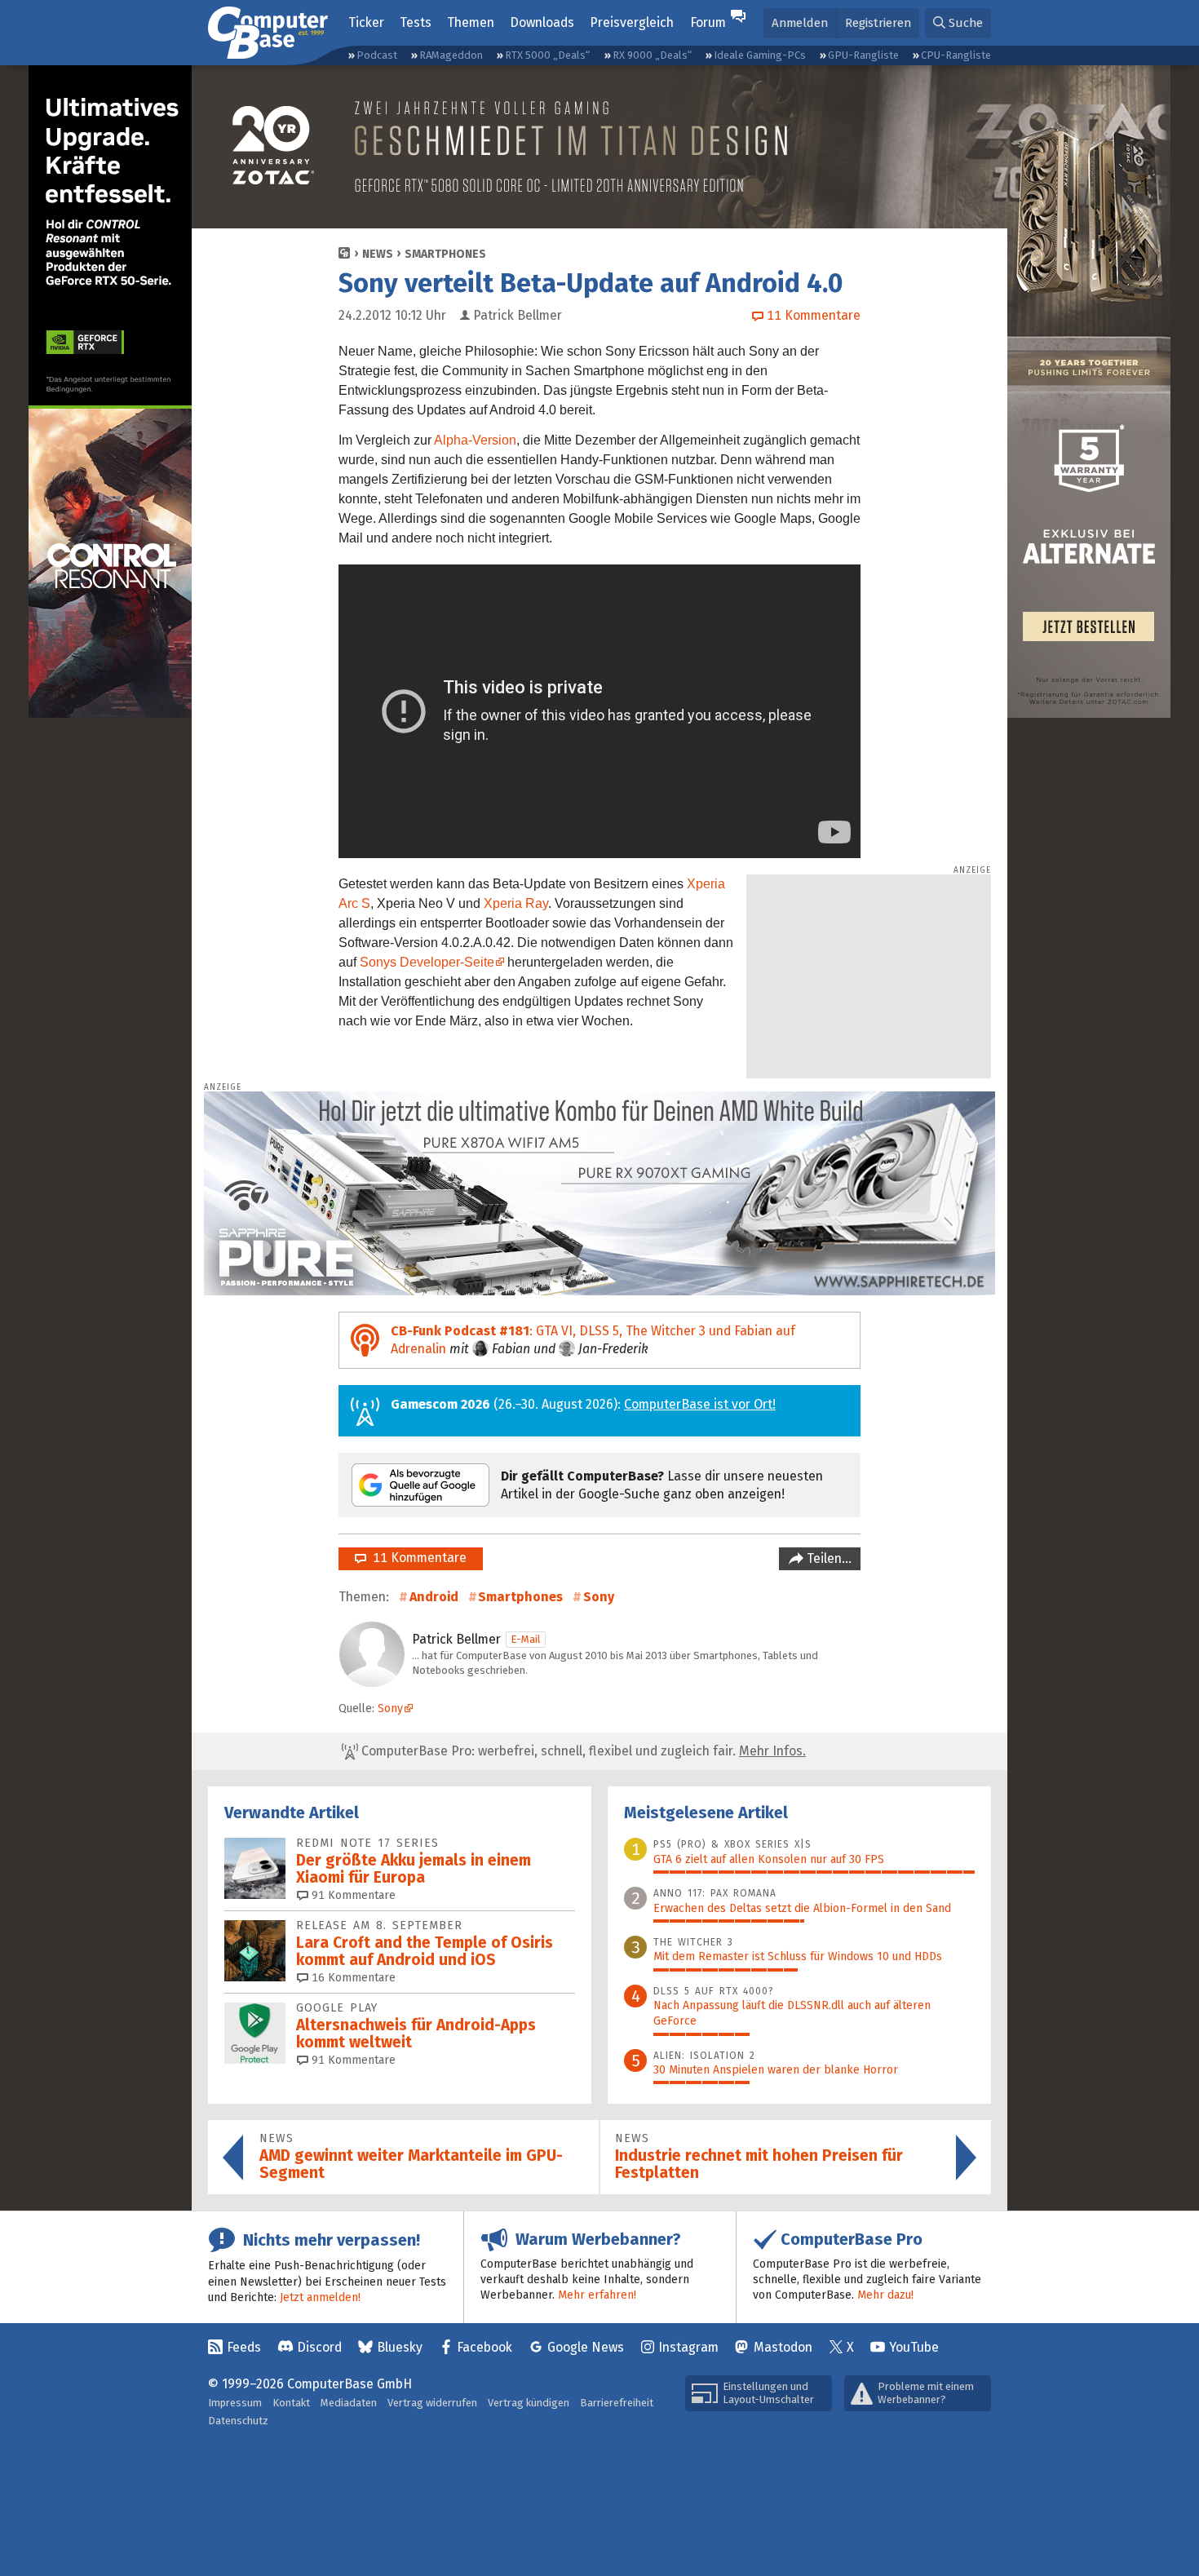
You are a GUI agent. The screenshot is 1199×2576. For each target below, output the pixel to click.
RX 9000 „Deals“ (652, 55)
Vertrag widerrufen (432, 2403)
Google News (586, 2347)
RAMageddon (451, 55)
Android (434, 1597)
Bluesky (400, 2347)
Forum (708, 22)
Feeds (244, 2347)
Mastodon (783, 2347)
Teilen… (827, 1558)
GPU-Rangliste (863, 55)
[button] (958, 23)
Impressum (235, 2403)
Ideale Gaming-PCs (760, 55)
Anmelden (800, 23)
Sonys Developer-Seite (427, 962)
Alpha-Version (475, 440)
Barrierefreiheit (617, 2403)
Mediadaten (349, 2403)
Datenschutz (238, 2421)
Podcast (377, 55)
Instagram (688, 2347)
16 (352, 1978)
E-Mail (526, 1639)
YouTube (914, 2347)
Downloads (542, 22)
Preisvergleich (632, 22)
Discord (319, 2347)
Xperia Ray (516, 903)
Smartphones (445, 254)
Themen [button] (471, 22)
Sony (599, 1597)
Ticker (366, 22)
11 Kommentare (416, 1558)
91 (352, 1895)
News (378, 254)
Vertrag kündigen (529, 2403)
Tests (416, 22)
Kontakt (291, 2403)
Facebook (484, 2347)
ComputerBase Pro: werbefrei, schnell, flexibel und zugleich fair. (582, 1751)
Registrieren (878, 23)
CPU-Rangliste (956, 55)
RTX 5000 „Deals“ (547, 55)
